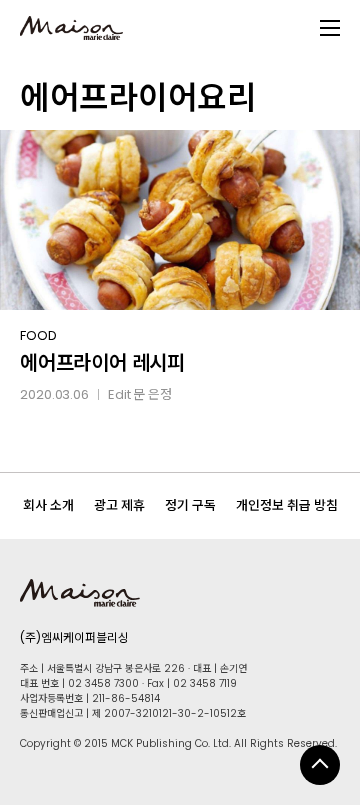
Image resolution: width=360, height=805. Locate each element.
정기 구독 (190, 505)
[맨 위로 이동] (320, 765)
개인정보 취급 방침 (287, 505)
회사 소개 (48, 505)
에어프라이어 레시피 (102, 363)
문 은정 (152, 394)
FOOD (38, 335)
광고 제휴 (119, 505)
